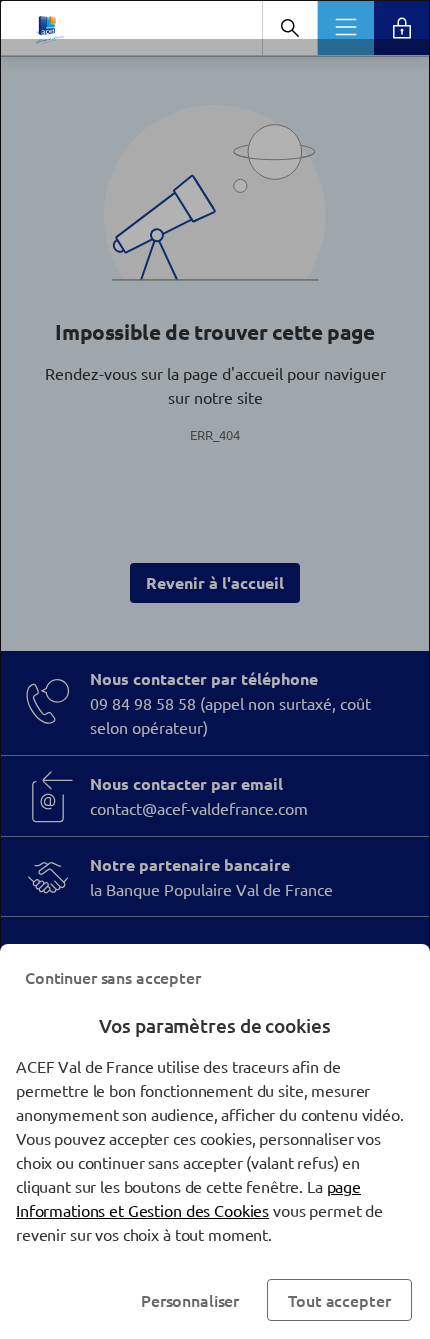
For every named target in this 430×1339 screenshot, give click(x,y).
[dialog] (215, 669)
